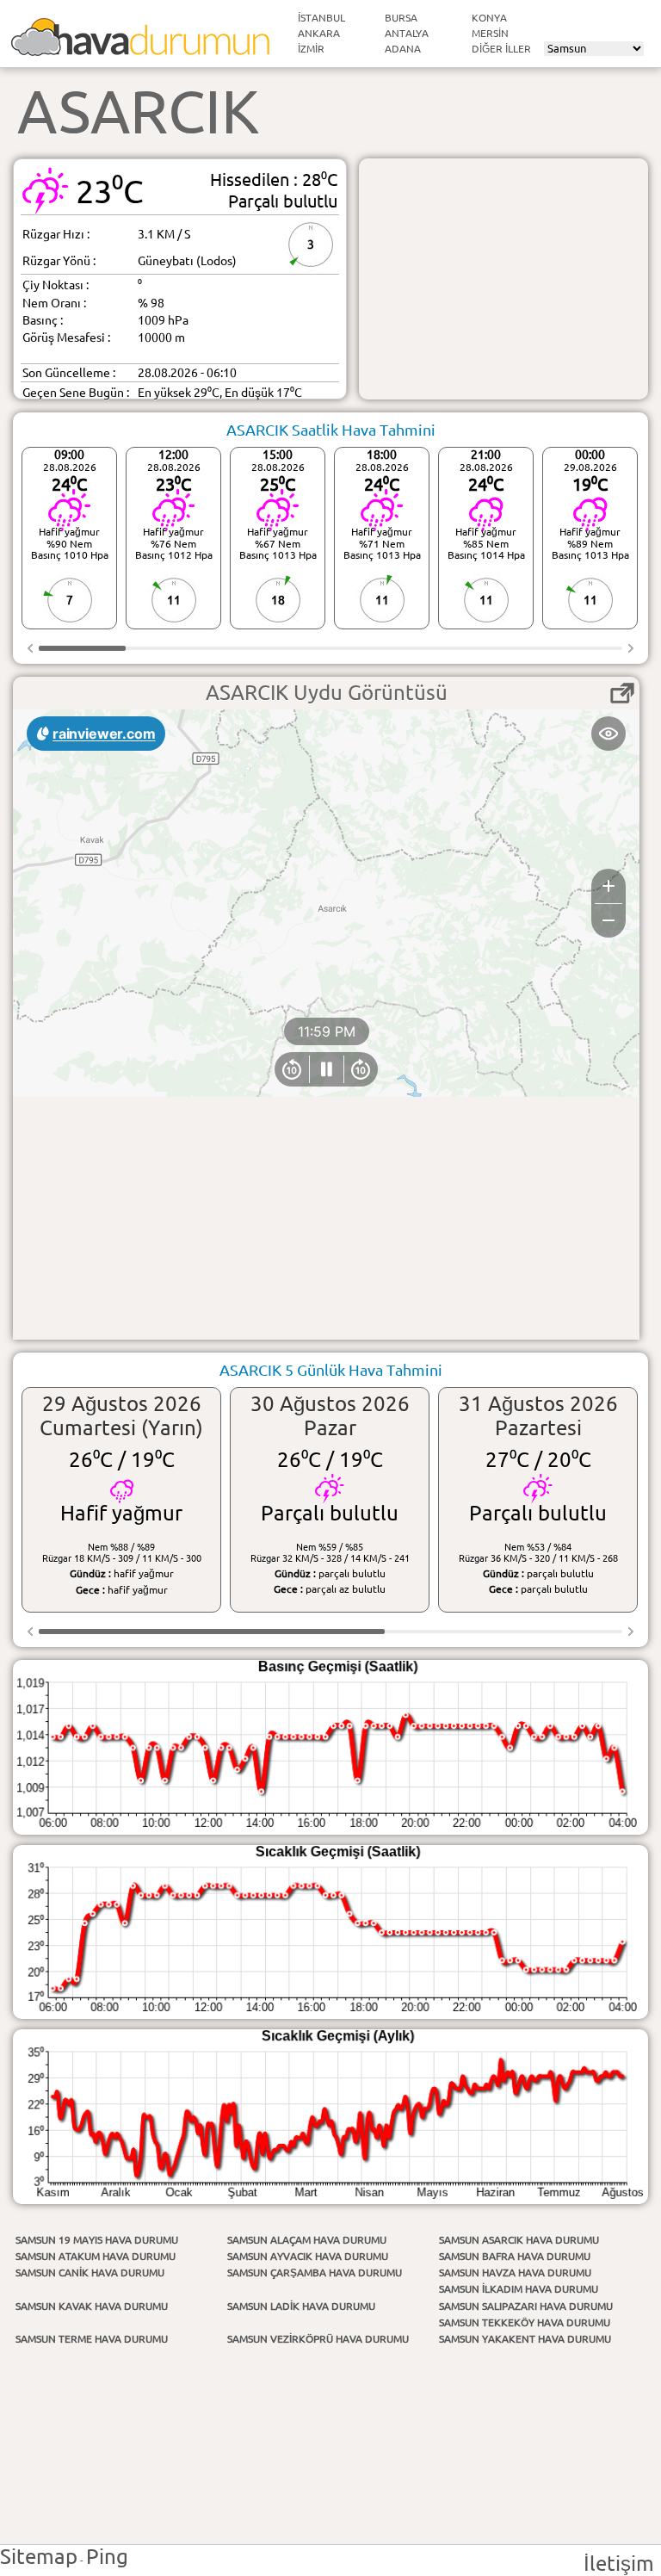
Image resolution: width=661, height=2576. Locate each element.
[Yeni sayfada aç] (622, 693)
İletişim (619, 2564)
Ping (107, 2557)
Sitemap (39, 2557)
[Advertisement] (503, 279)
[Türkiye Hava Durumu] (140, 49)
